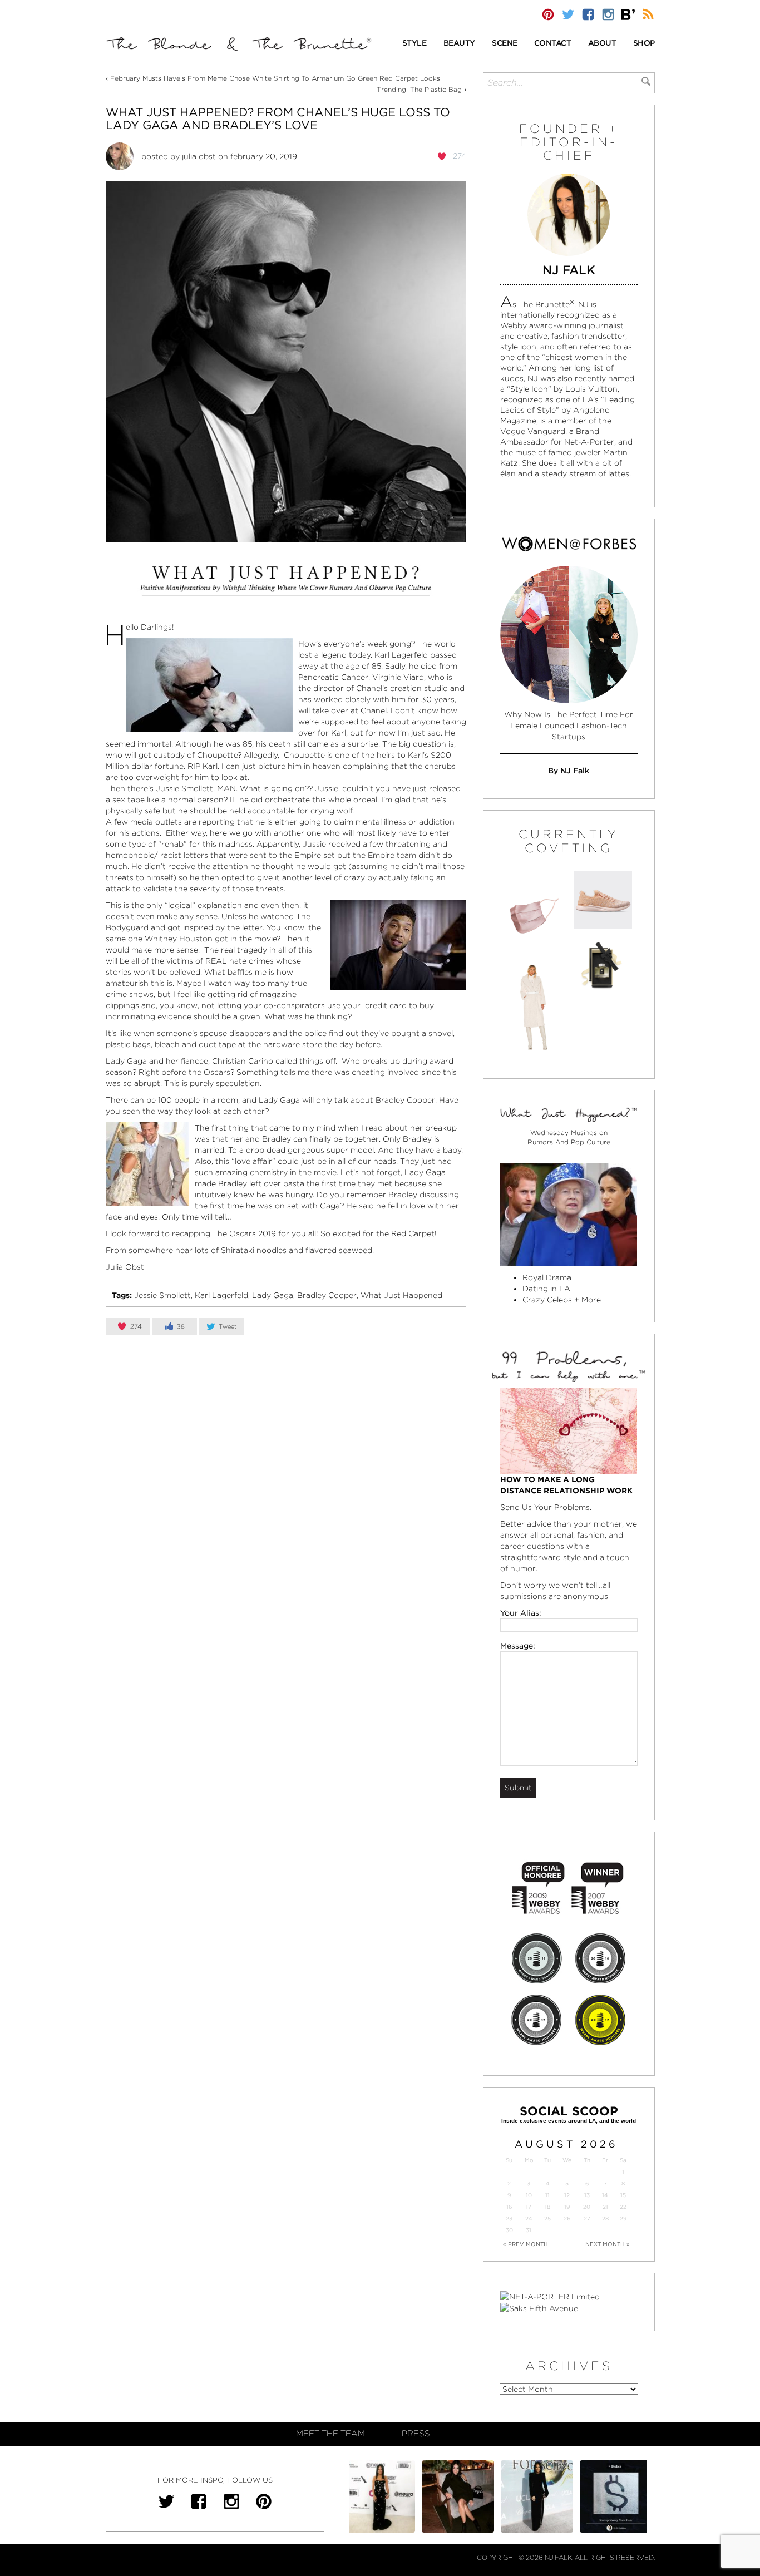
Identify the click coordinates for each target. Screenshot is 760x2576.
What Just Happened (401, 1295)
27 (587, 2219)
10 (529, 2195)
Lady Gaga (273, 1295)
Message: (518, 1646)
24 (529, 2219)
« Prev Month (525, 2244)
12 (567, 2195)
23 (509, 2219)
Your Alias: (521, 1613)
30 (509, 2230)
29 (623, 2219)
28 (605, 2219)
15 (623, 2195)
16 (509, 2207)
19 (567, 2207)
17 (529, 2207)
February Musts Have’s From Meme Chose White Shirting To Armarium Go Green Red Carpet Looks (275, 78)
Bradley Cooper (327, 1295)
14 (605, 2195)
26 (567, 2219)
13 (587, 2195)
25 (547, 2219)
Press (416, 2434)
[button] (414, 44)
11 (547, 2195)
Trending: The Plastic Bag (419, 89)
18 (547, 2207)
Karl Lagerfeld (221, 1295)
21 (605, 2207)
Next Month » (608, 2244)
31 (529, 2230)
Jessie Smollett (162, 1295)
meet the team (330, 2434)
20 (587, 2207)
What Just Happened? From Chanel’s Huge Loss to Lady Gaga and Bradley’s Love (278, 119)
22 (623, 2207)
